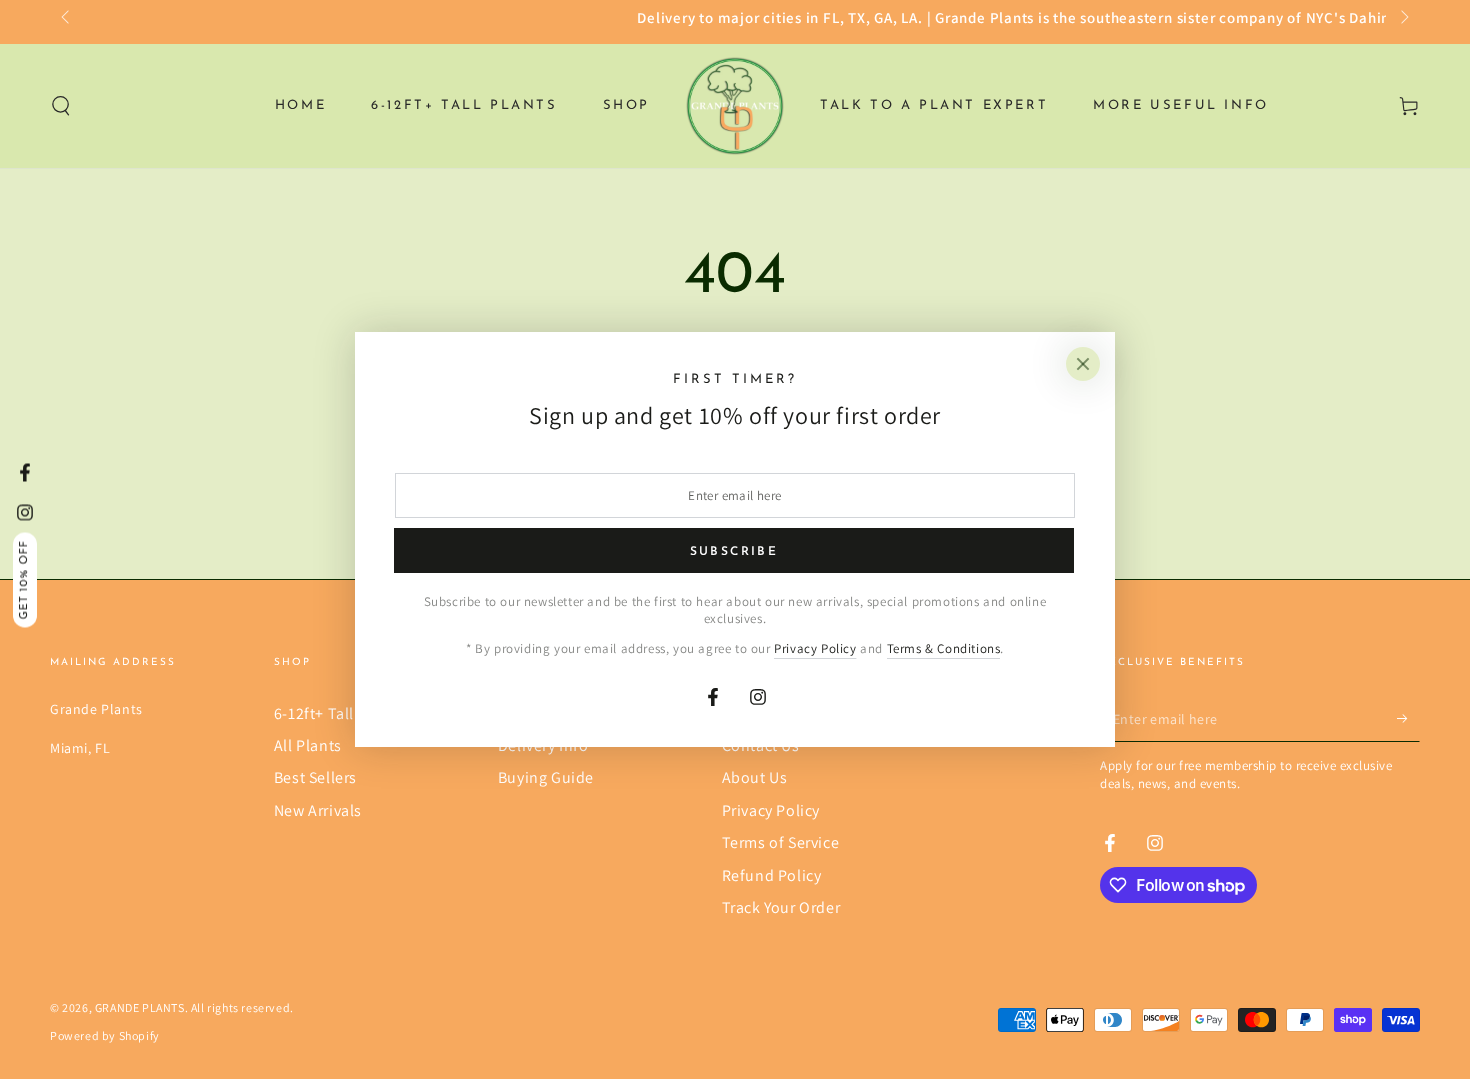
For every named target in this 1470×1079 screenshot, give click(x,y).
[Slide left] (67, 18)
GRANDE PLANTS (140, 1007)
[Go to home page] (735, 106)
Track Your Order (781, 907)
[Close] (1083, 364)
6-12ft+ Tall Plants (338, 713)
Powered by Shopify (105, 1035)
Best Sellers (315, 777)
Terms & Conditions (944, 648)
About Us (755, 777)
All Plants (308, 745)
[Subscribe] (1408, 719)
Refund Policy (772, 875)
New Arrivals (318, 810)
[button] (61, 106)
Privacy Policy (771, 810)
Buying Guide (546, 777)
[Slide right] (1403, 18)
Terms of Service (781, 842)
